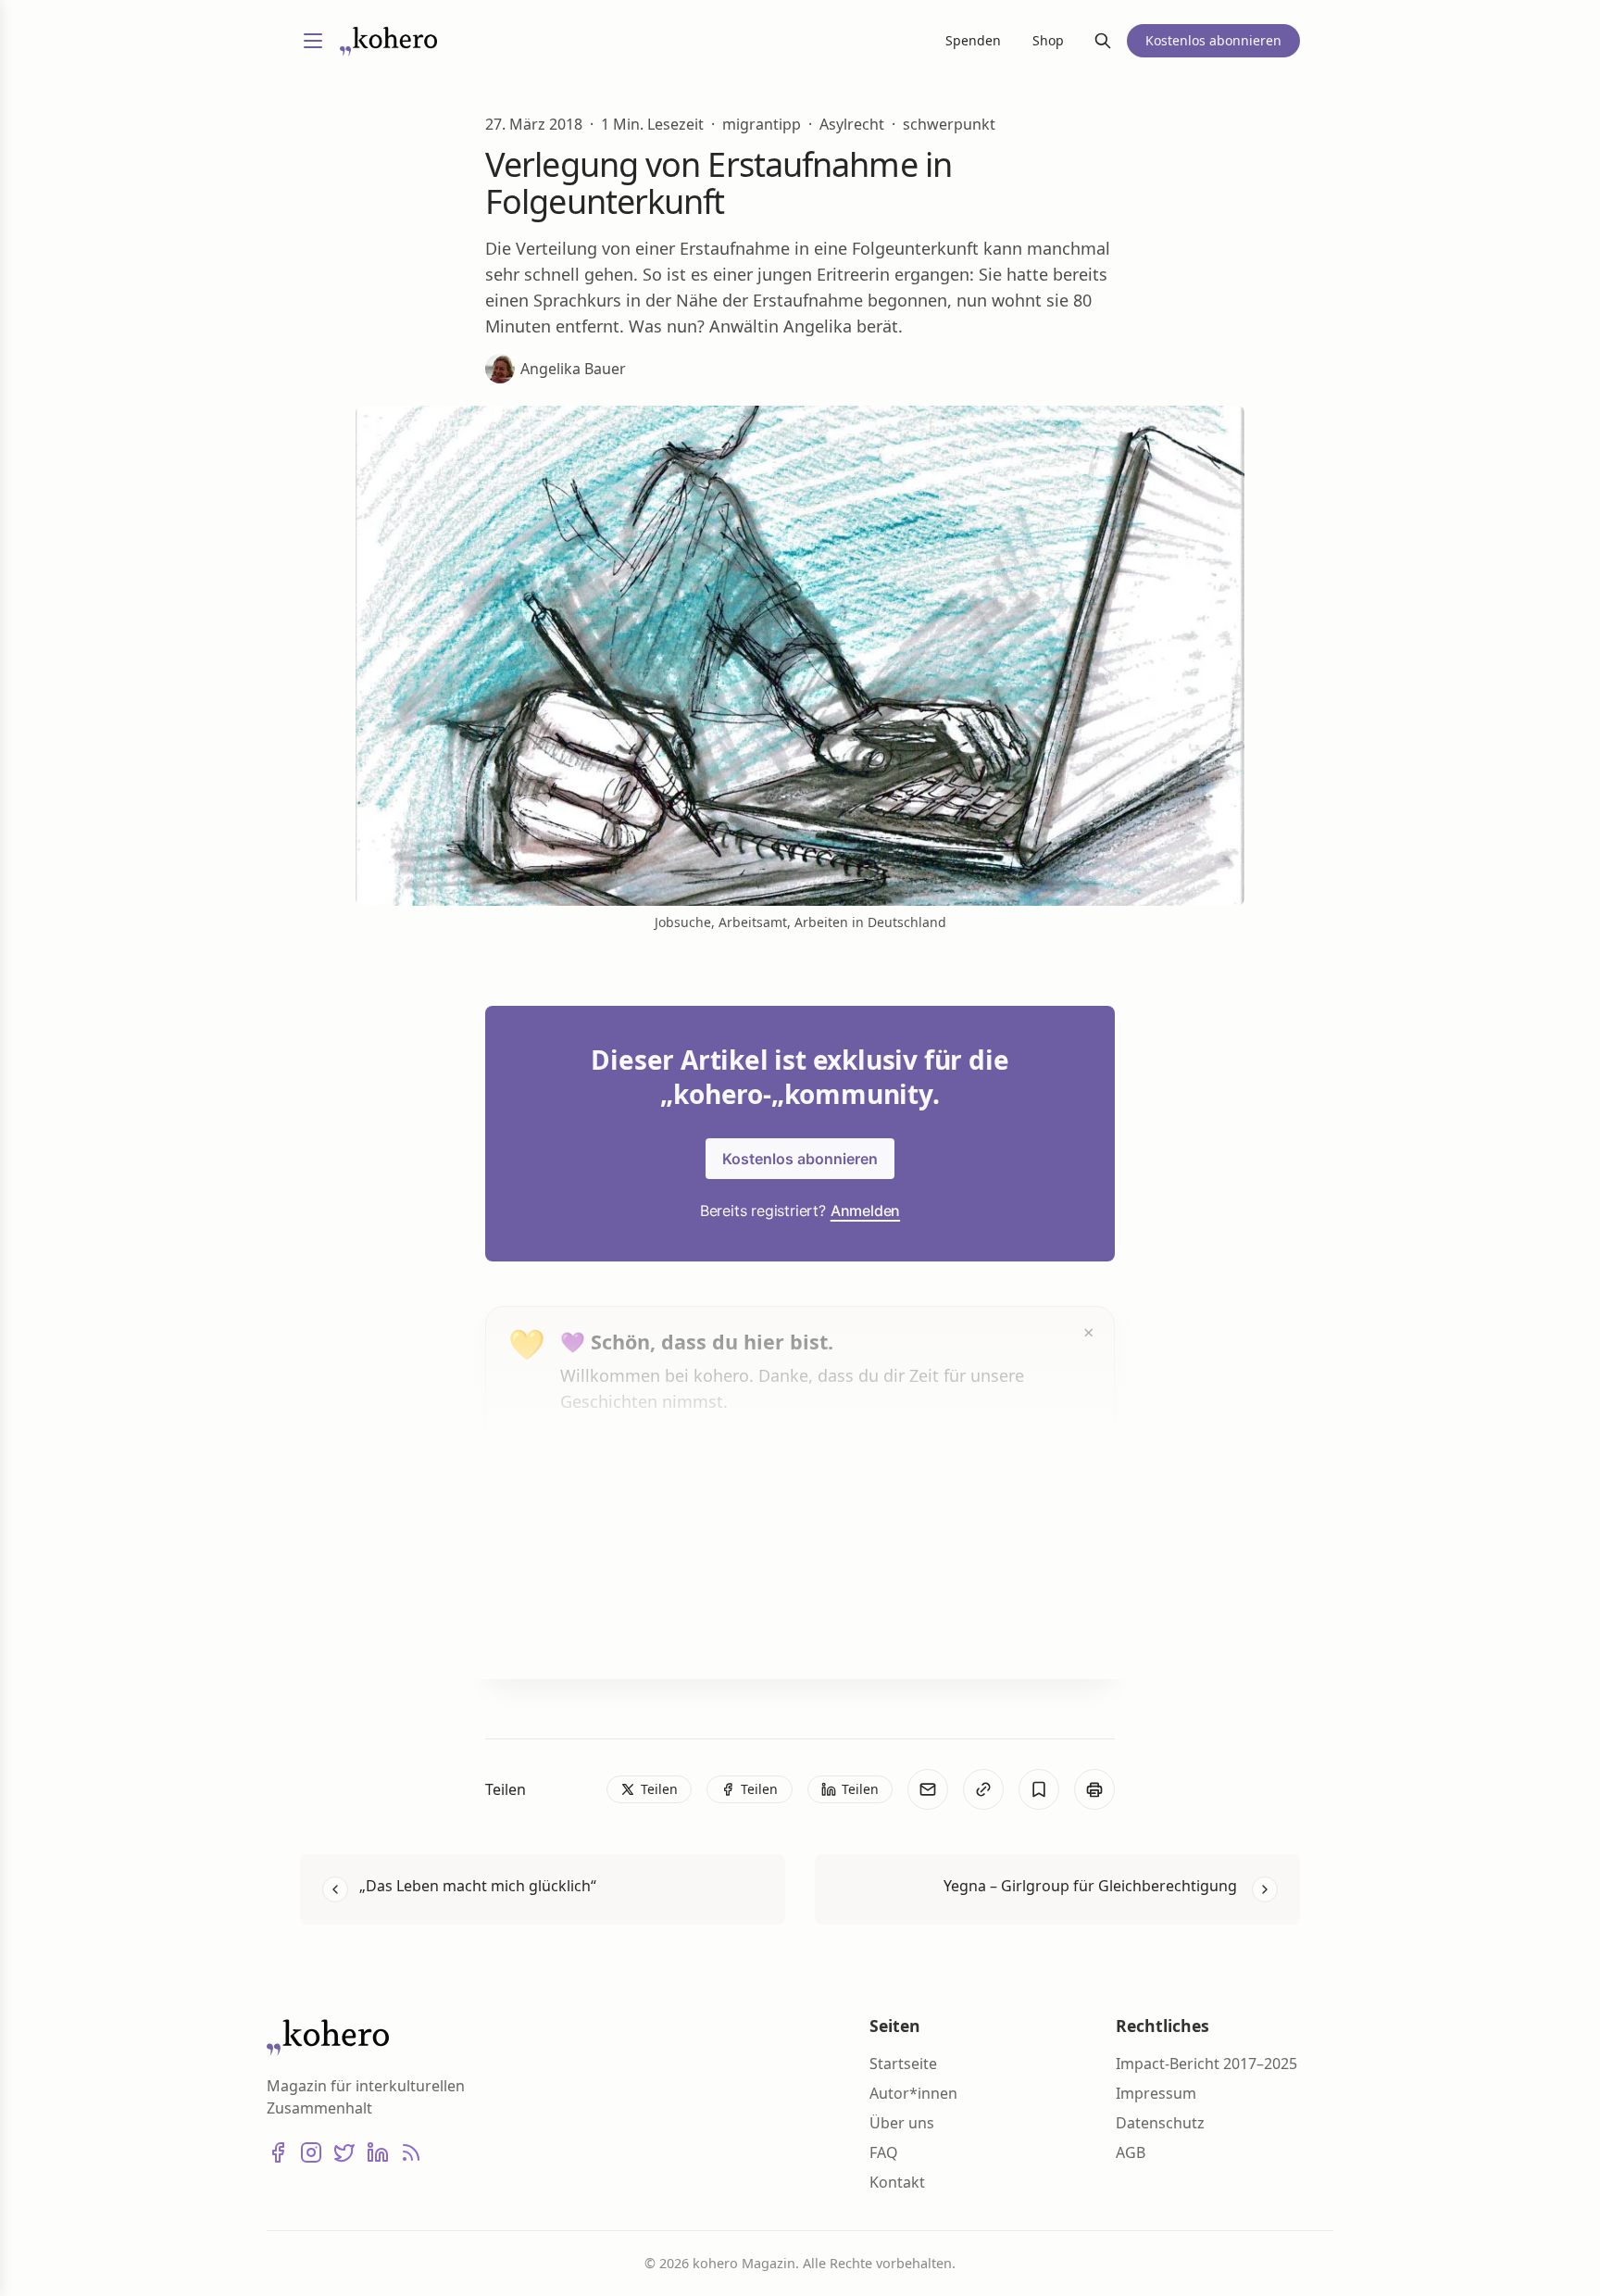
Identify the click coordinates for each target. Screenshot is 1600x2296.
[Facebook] (278, 2152)
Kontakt (897, 2182)
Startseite (903, 2064)
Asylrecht (852, 124)
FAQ (884, 2152)
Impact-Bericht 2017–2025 (1206, 2064)
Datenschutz (1160, 2123)
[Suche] (1103, 41)
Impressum (1156, 2093)
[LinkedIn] (378, 2152)
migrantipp (762, 124)
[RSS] (411, 2152)
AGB (1131, 2152)
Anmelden (865, 1211)
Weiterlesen (630, 1629)
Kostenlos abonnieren (800, 1159)
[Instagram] (311, 2152)
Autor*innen (913, 2093)
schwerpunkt (949, 124)
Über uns (902, 2123)
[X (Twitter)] (344, 2152)
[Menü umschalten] (313, 41)
